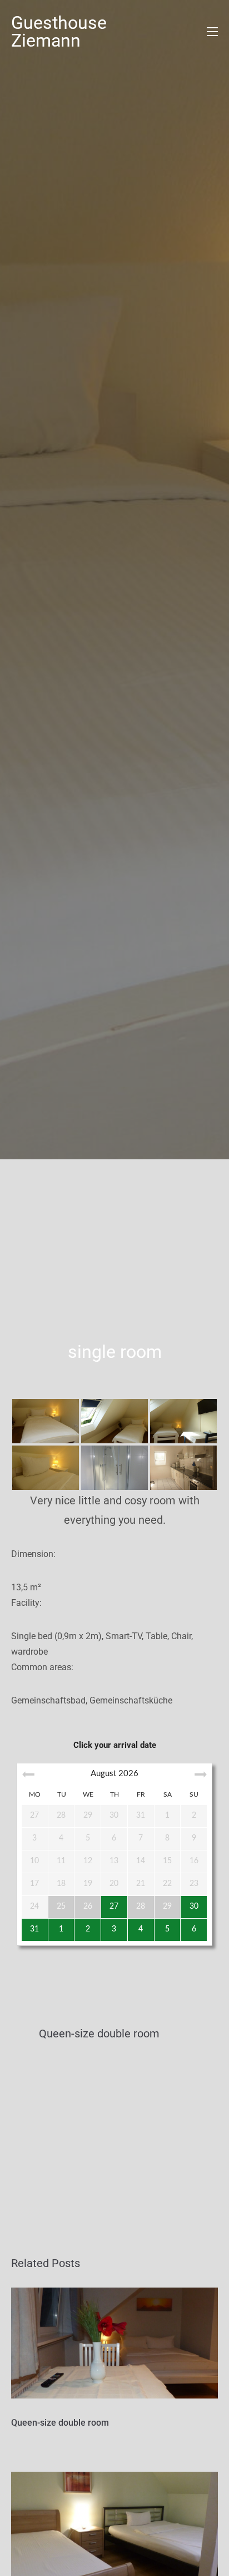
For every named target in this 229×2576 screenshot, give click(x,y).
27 (114, 1906)
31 (34, 1929)
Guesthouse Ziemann (59, 32)
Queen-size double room (60, 2423)
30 (194, 1906)
